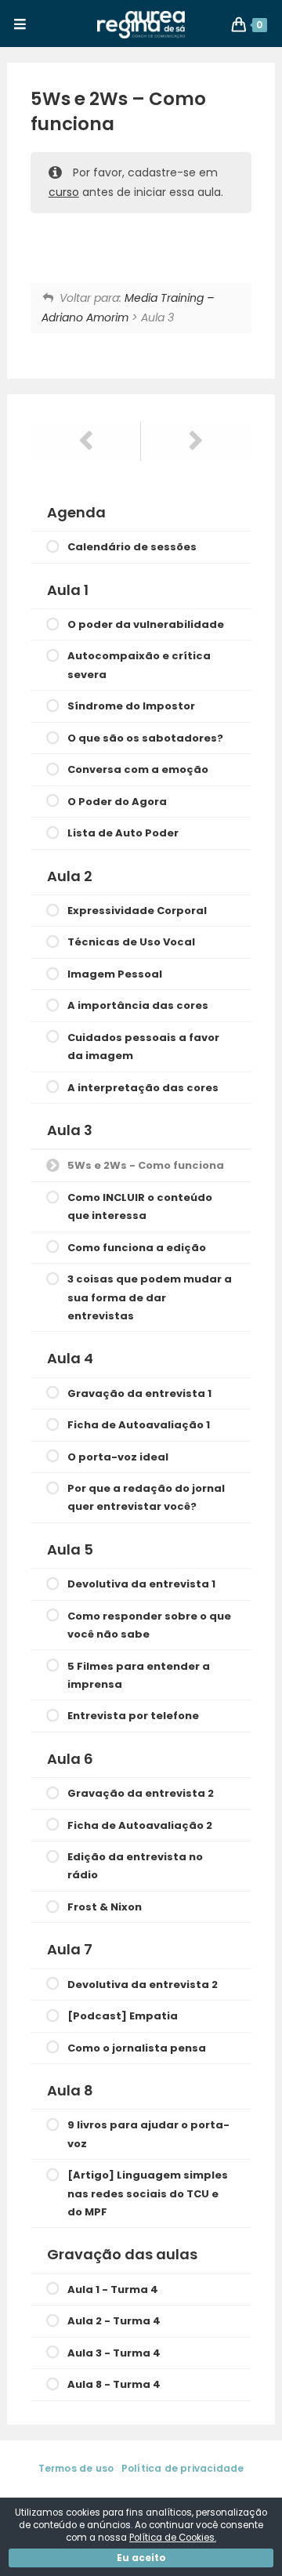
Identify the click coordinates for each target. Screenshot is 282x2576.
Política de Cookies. (173, 2538)
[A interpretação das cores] (86, 441)
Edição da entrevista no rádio (135, 1866)
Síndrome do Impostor (131, 706)
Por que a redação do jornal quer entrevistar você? (146, 1497)
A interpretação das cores (143, 1088)
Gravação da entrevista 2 (141, 1793)
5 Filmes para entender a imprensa (139, 1675)
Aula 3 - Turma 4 (114, 2353)
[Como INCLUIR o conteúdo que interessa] (196, 441)
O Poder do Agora (117, 802)
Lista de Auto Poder (123, 833)
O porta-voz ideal (118, 1457)
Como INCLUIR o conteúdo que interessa (140, 1206)
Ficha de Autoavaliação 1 (139, 1425)
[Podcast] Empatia (123, 2016)
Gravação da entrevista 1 (139, 1393)
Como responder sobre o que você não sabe (149, 1625)
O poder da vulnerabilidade (146, 624)
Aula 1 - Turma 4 (113, 2289)
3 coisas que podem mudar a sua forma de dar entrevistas (150, 1297)
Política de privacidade (183, 2468)
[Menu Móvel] (20, 25)
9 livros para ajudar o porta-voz (148, 2134)
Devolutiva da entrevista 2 (143, 1985)
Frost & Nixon (105, 1907)
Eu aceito (141, 2558)
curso (64, 192)
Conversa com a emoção (138, 769)
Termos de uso (76, 2468)
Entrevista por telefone (133, 1716)
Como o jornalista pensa (137, 2048)
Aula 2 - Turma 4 (114, 2321)
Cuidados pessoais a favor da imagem (143, 1047)
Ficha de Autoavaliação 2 (140, 1825)
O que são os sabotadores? (145, 738)
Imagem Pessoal (115, 974)
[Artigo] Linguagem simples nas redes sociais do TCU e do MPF (148, 2193)
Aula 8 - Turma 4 (114, 2384)
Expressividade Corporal (137, 911)
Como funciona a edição (137, 1248)
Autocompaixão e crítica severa (139, 665)
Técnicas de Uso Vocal (131, 942)
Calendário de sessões (132, 547)
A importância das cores (138, 1005)
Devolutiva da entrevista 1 (141, 1584)
